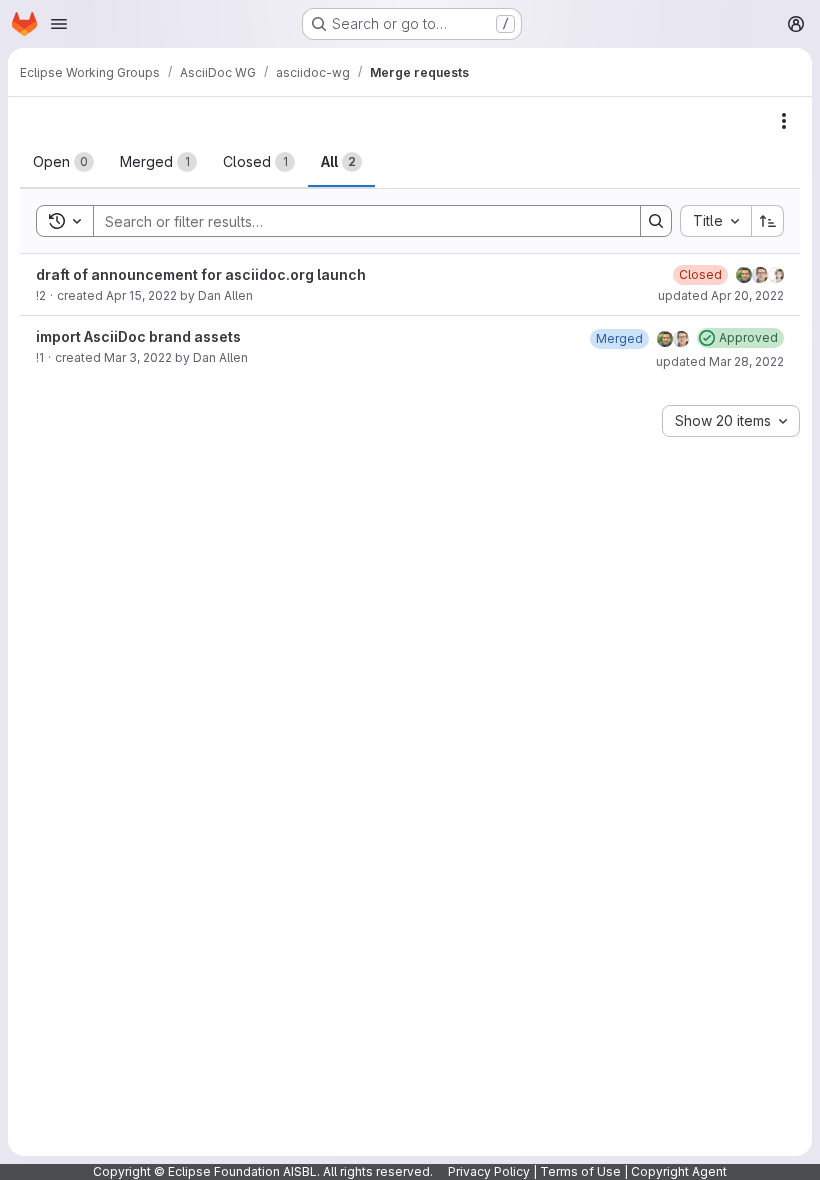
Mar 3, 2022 (138, 357)
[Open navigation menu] (59, 24)
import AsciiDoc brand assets (138, 336)
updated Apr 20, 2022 (721, 295)
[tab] (63, 162)
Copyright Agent (679, 1171)
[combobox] (715, 221)
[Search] (656, 221)
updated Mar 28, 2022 (720, 361)
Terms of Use (580, 1171)
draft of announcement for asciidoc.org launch (201, 274)
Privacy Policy (489, 1171)
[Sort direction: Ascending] (768, 221)
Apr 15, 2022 (141, 295)
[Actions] (784, 121)
